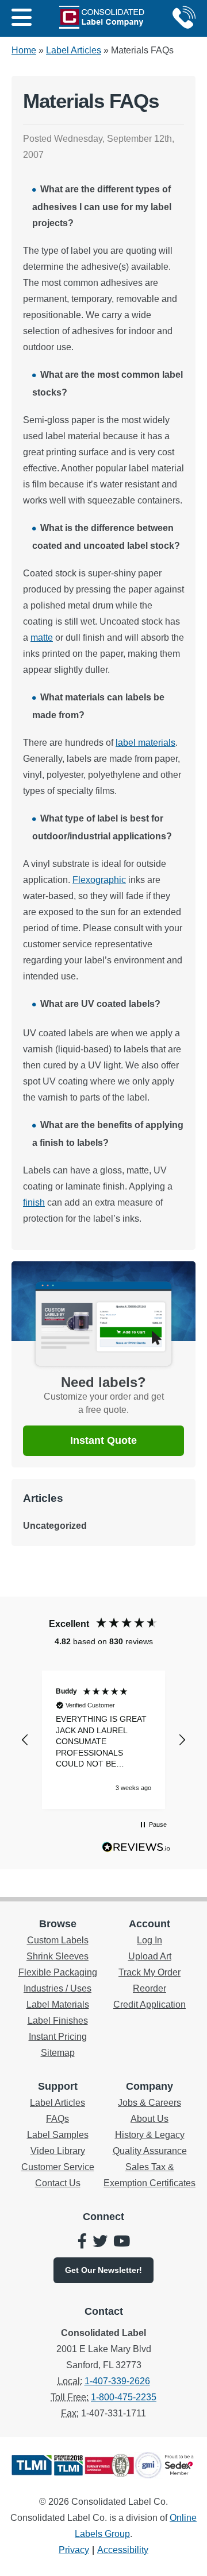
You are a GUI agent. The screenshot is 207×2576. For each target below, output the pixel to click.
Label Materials (58, 2004)
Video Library (58, 2151)
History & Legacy (150, 2135)
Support (58, 2086)
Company (149, 2086)
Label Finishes (58, 2021)
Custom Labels (58, 1940)
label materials (145, 743)
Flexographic (99, 880)
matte (42, 638)
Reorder (149, 1988)
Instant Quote (103, 1440)
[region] (103, 1740)
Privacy (74, 2550)
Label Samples (58, 2135)
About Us (149, 2119)
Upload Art (150, 1956)
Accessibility (123, 2550)
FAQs (57, 2119)
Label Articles (74, 50)
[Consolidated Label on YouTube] (122, 2242)
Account (149, 1924)
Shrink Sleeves (57, 1956)
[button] (25, 1740)
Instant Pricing (58, 2037)
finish (34, 1202)
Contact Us (58, 2183)
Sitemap (58, 2053)
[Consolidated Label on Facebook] (82, 2242)
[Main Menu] (22, 18)
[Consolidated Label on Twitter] (100, 2242)
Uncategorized (55, 1526)
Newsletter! (103, 2270)
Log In (149, 1940)
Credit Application (149, 2004)
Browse (58, 1924)
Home (24, 50)
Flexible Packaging (58, 1972)
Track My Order (149, 1972)
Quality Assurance (150, 2151)
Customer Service (58, 2167)
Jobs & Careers (149, 2103)
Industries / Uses (57, 1988)
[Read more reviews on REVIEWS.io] (136, 1850)
